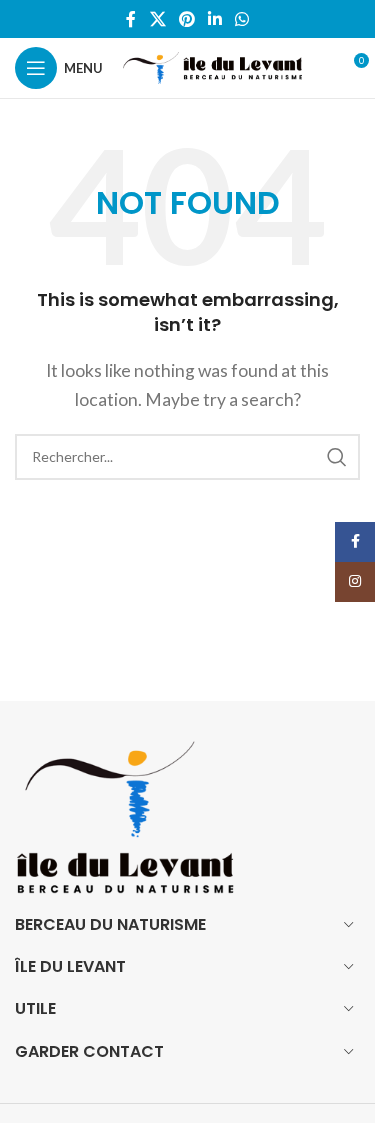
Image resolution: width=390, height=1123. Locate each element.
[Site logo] (212, 65)
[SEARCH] (337, 457)
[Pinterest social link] (186, 19)
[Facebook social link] (131, 19)
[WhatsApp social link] (242, 19)
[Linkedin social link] (215, 19)
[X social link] (157, 19)
